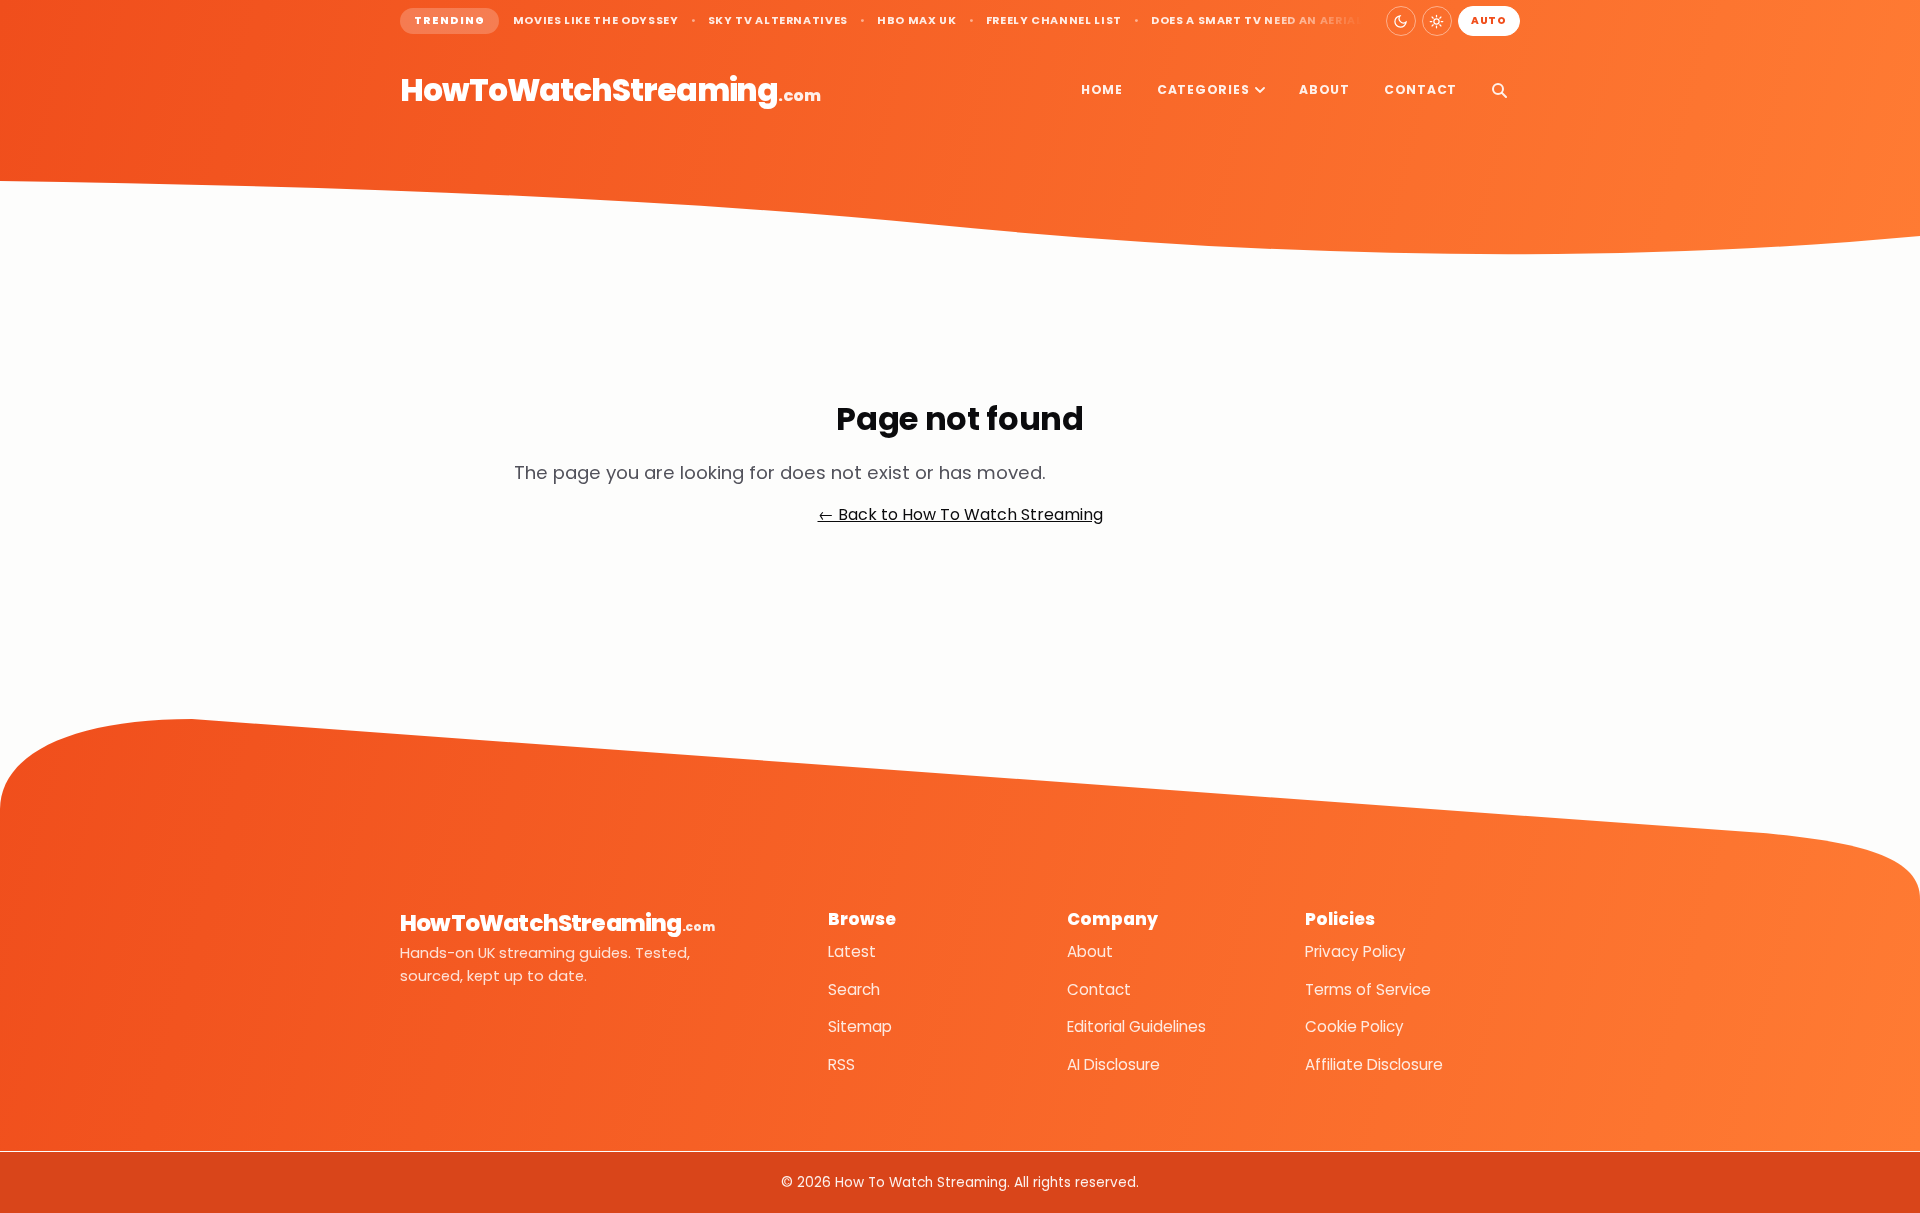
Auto (1489, 20)
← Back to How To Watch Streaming (960, 514)
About (1324, 89)
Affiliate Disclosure (1374, 1064)
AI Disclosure (1113, 1064)
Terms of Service (1368, 989)
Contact (1420, 89)
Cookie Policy (1354, 1026)
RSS (841, 1064)
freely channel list (1054, 20)
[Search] (1499, 90)
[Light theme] (1437, 21)
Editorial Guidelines (1136, 1026)
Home (1102, 89)
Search (854, 989)
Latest (852, 951)
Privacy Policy (1355, 951)
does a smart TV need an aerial (1257, 20)
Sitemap (860, 1026)
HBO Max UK (917, 20)
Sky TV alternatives (778, 20)
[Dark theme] (1401, 21)
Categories (1203, 89)
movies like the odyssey (596, 20)
